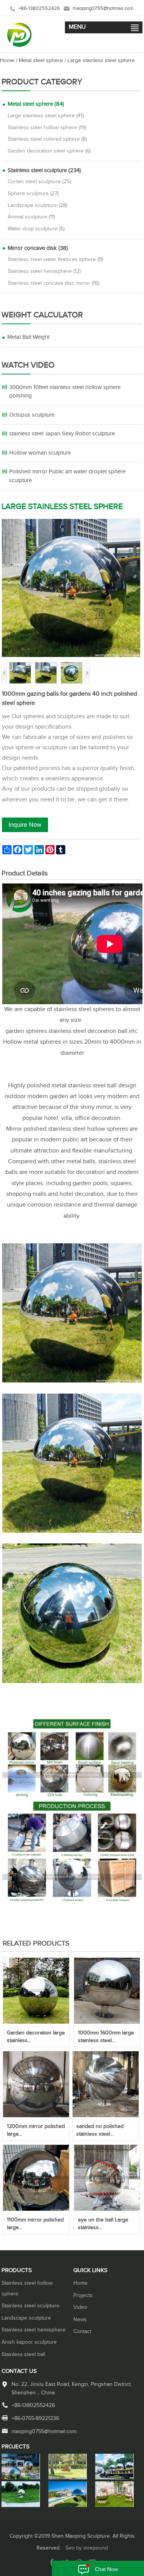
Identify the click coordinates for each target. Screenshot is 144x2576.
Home (7, 61)
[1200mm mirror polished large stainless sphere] (36, 2116)
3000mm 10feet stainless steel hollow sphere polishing (65, 392)
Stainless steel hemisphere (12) (44, 271)
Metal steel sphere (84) (36, 104)
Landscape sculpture (26, 2318)
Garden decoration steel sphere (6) (49, 151)
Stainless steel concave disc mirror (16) (53, 283)
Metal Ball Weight (28, 337)
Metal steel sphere (41, 61)
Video (80, 2307)
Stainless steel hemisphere (34, 2330)
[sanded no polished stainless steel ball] (106, 2116)
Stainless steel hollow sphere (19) (47, 128)
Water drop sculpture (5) (36, 229)
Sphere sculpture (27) (33, 194)
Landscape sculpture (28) (37, 205)
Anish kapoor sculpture (29, 2342)
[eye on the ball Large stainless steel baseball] (107, 2209)
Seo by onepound (87, 2548)
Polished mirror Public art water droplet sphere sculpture (67, 476)
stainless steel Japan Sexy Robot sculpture (62, 434)
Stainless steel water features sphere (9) (55, 259)
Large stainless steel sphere (101, 61)
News (80, 2320)
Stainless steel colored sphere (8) (47, 139)
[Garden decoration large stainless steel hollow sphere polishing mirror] (36, 2022)
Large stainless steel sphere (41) (46, 116)
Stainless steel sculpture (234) (44, 170)
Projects (83, 2295)
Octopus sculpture (32, 415)
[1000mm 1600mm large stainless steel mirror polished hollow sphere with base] (107, 2022)
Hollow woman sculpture (40, 453)
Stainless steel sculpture (31, 2306)
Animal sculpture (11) (31, 217)
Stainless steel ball (23, 2354)
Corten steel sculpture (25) (39, 182)
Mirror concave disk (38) (38, 248)
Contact (82, 2331)
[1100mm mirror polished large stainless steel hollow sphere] (36, 2209)
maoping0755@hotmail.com (103, 9)
